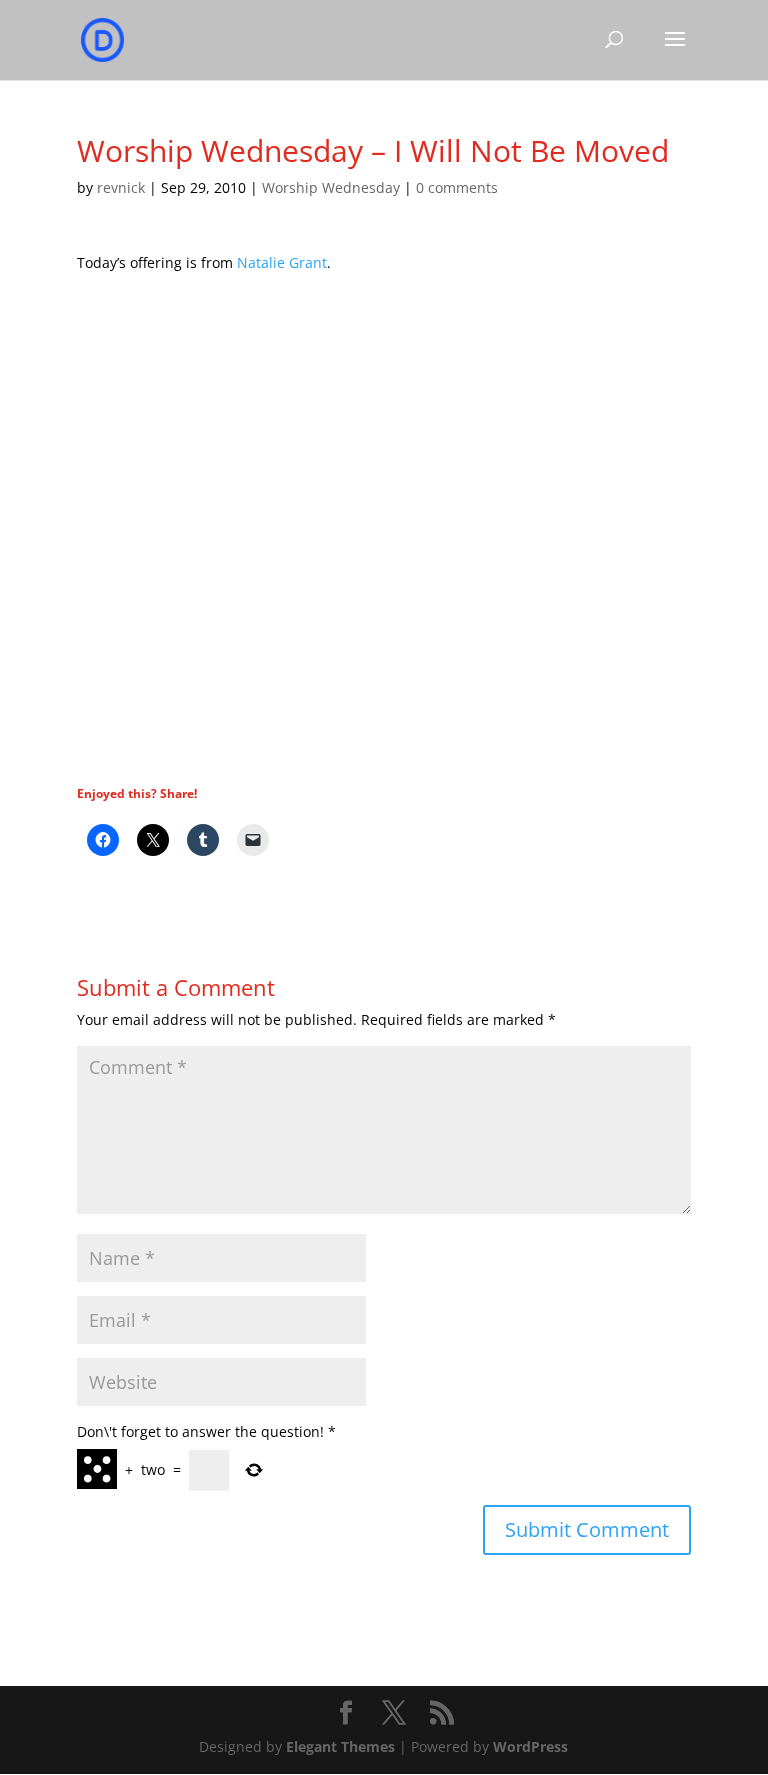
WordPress (530, 1746)
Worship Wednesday (331, 187)
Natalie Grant (282, 262)
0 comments (457, 187)
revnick (121, 187)
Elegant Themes (340, 1746)
